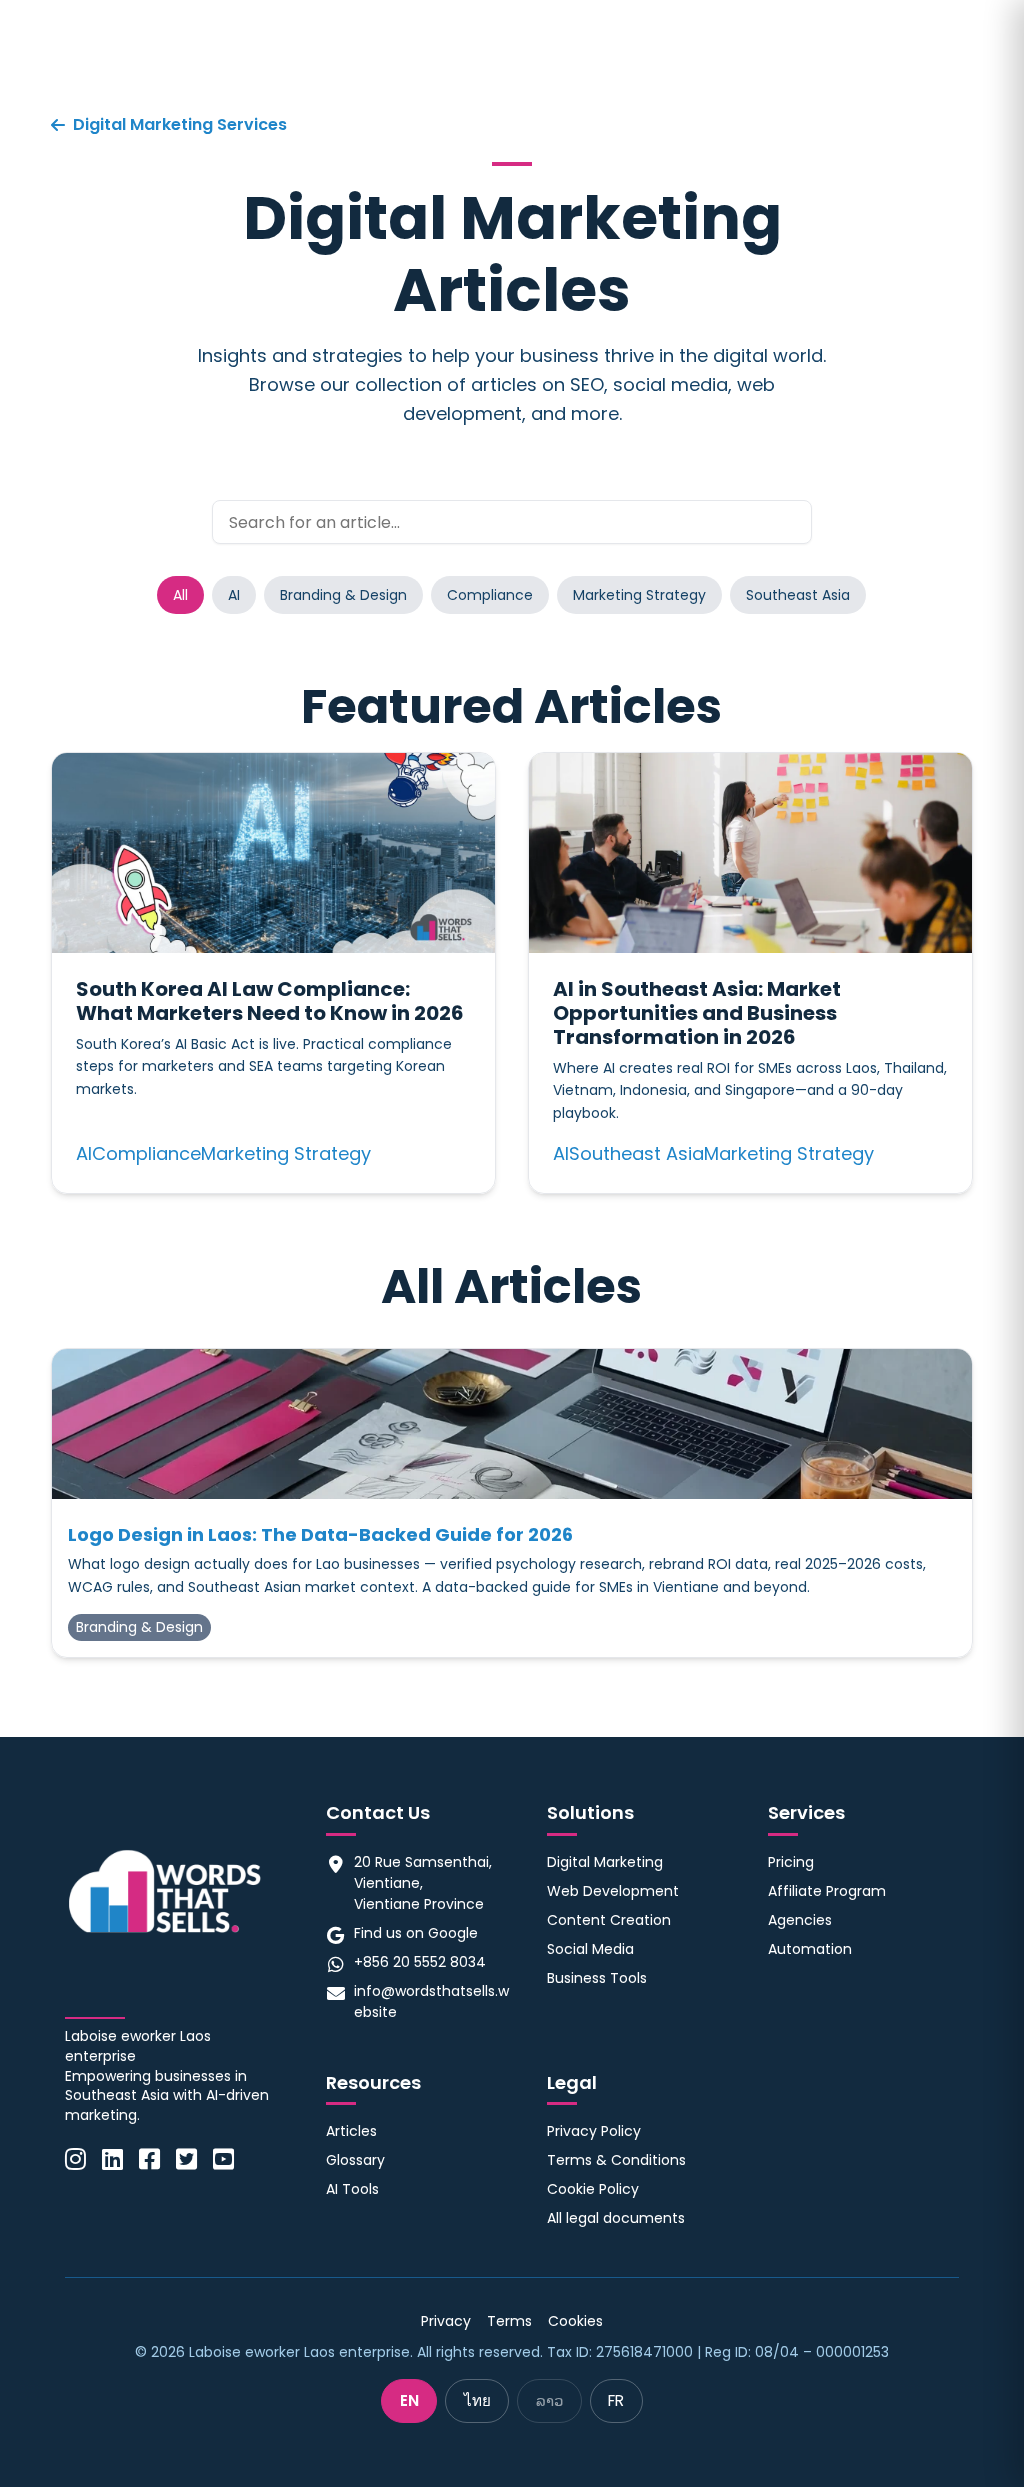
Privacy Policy (594, 2131)
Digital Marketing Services (180, 124)
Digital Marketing (605, 1862)
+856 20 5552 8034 (420, 1962)
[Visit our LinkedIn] (112, 2160)
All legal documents (616, 2218)
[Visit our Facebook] (149, 2160)
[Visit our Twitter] (186, 2160)
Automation (810, 1949)
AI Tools (352, 2189)
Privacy (446, 2321)
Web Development (613, 1891)
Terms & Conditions (616, 2160)
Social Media (590, 1949)
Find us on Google (416, 1933)
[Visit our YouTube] (223, 2160)
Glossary (355, 2160)
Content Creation (609, 1920)
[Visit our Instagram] (75, 2160)
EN (409, 2400)
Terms (509, 2321)
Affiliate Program (827, 1891)
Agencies (800, 1920)
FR (616, 2400)
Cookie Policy (593, 2189)
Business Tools (597, 1978)
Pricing (791, 1862)
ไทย (477, 2400)
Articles (351, 2131)
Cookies (575, 2321)
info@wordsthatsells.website (431, 2001)
